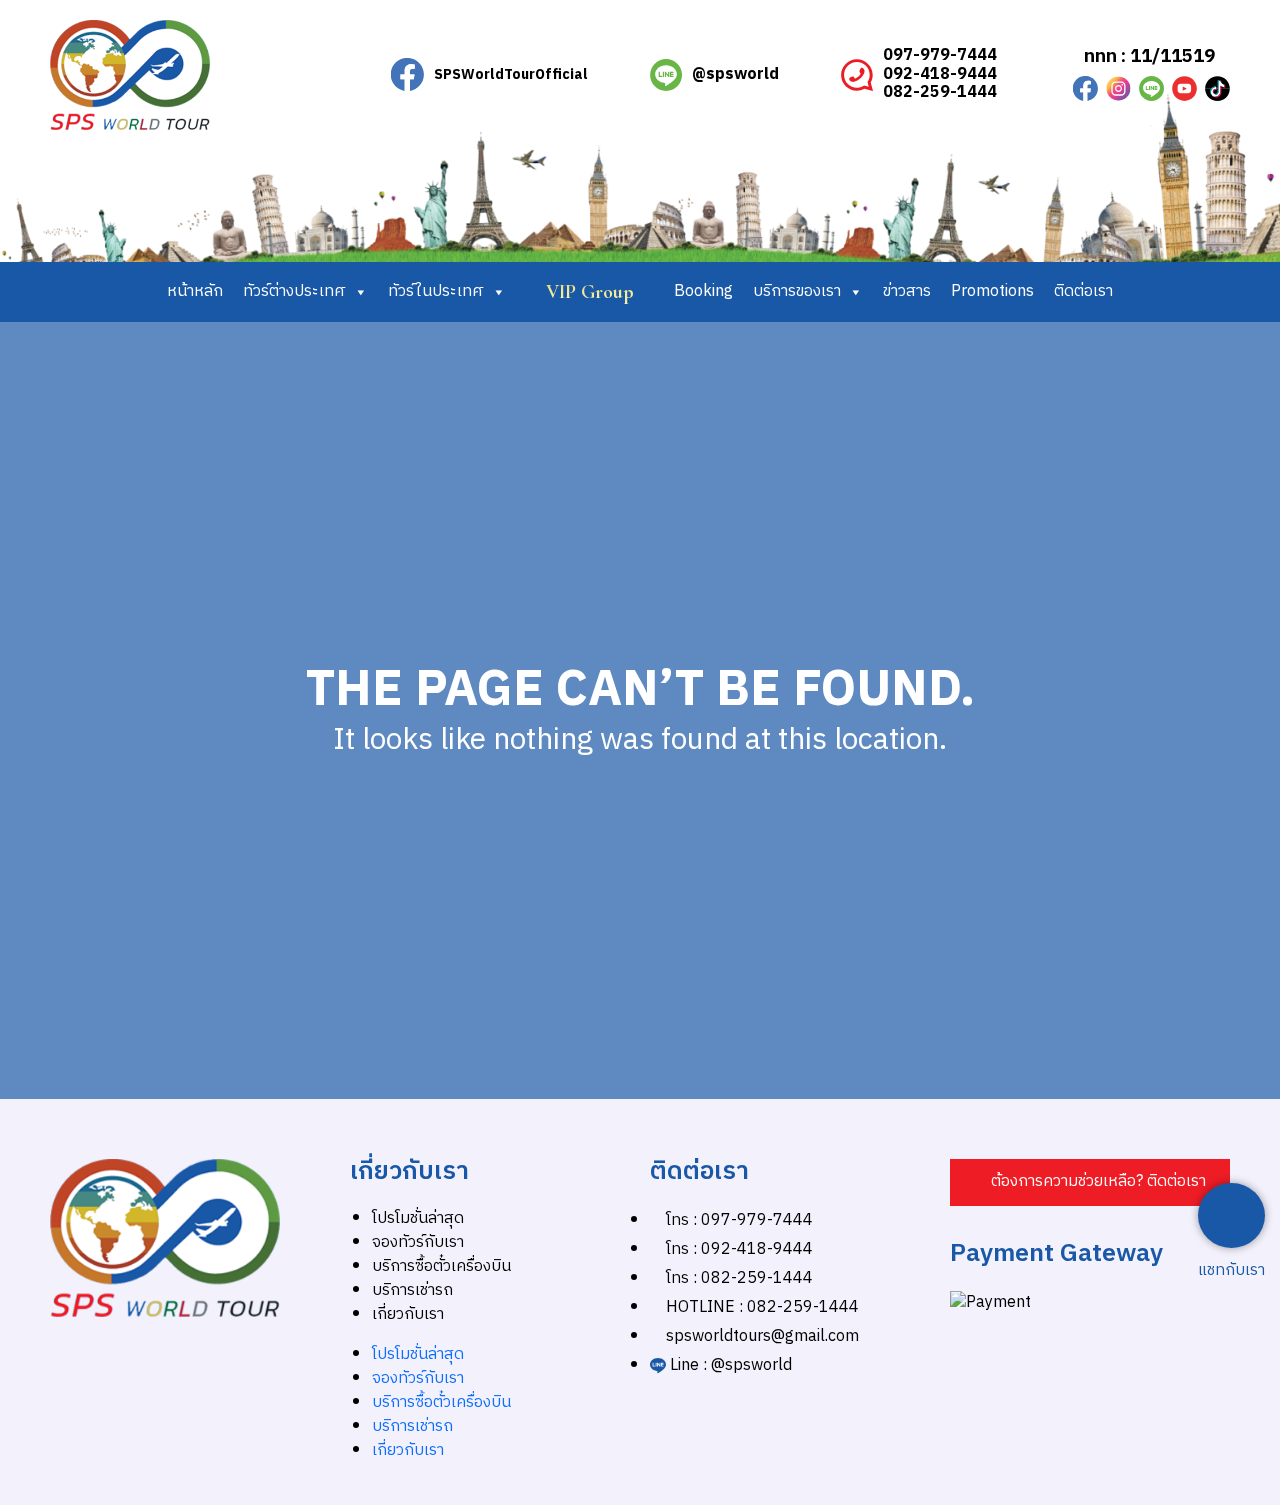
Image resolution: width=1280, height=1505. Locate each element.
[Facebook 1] (1085, 88)
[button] (1090, 1182)
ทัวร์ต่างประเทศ (294, 291)
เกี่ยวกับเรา (408, 1314)
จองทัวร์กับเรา (418, 1242)
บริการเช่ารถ (412, 1290)
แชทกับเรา (1231, 1271)
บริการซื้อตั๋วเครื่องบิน (441, 1266)
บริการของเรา (797, 291)
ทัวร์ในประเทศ (436, 291)
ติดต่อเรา (1083, 291)
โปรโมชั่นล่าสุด (418, 1218)
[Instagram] (1118, 88)
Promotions (992, 291)
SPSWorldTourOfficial (511, 74)
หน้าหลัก (195, 291)
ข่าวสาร (907, 291)
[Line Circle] (1151, 88)
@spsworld (735, 74)
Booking (703, 291)
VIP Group (590, 292)
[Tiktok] (1217, 88)
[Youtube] (1184, 88)
